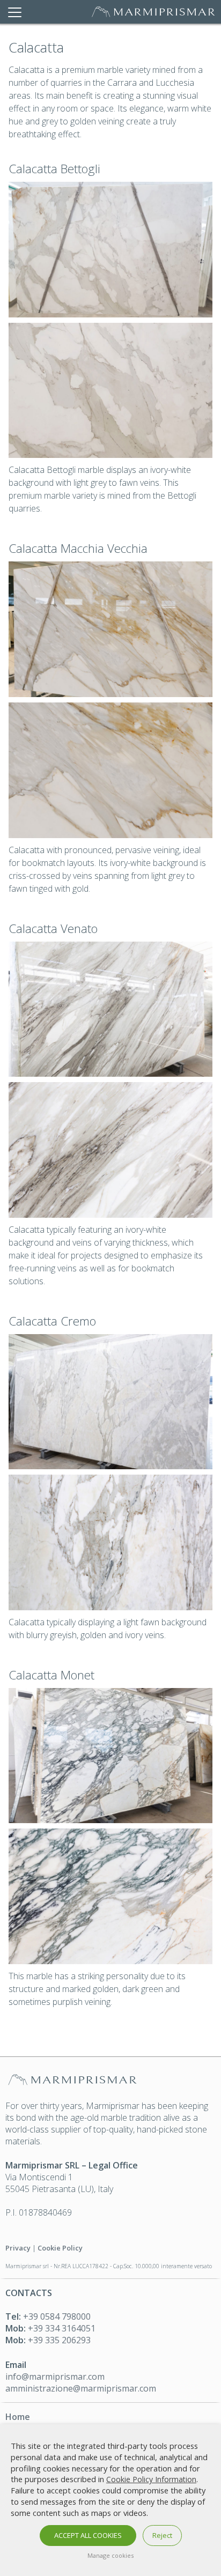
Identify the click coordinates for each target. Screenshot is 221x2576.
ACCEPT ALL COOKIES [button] (88, 2535)
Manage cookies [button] (110, 2555)
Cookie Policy (60, 2248)
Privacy (18, 2248)
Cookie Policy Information (151, 2479)
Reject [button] (162, 2535)
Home (18, 2417)
